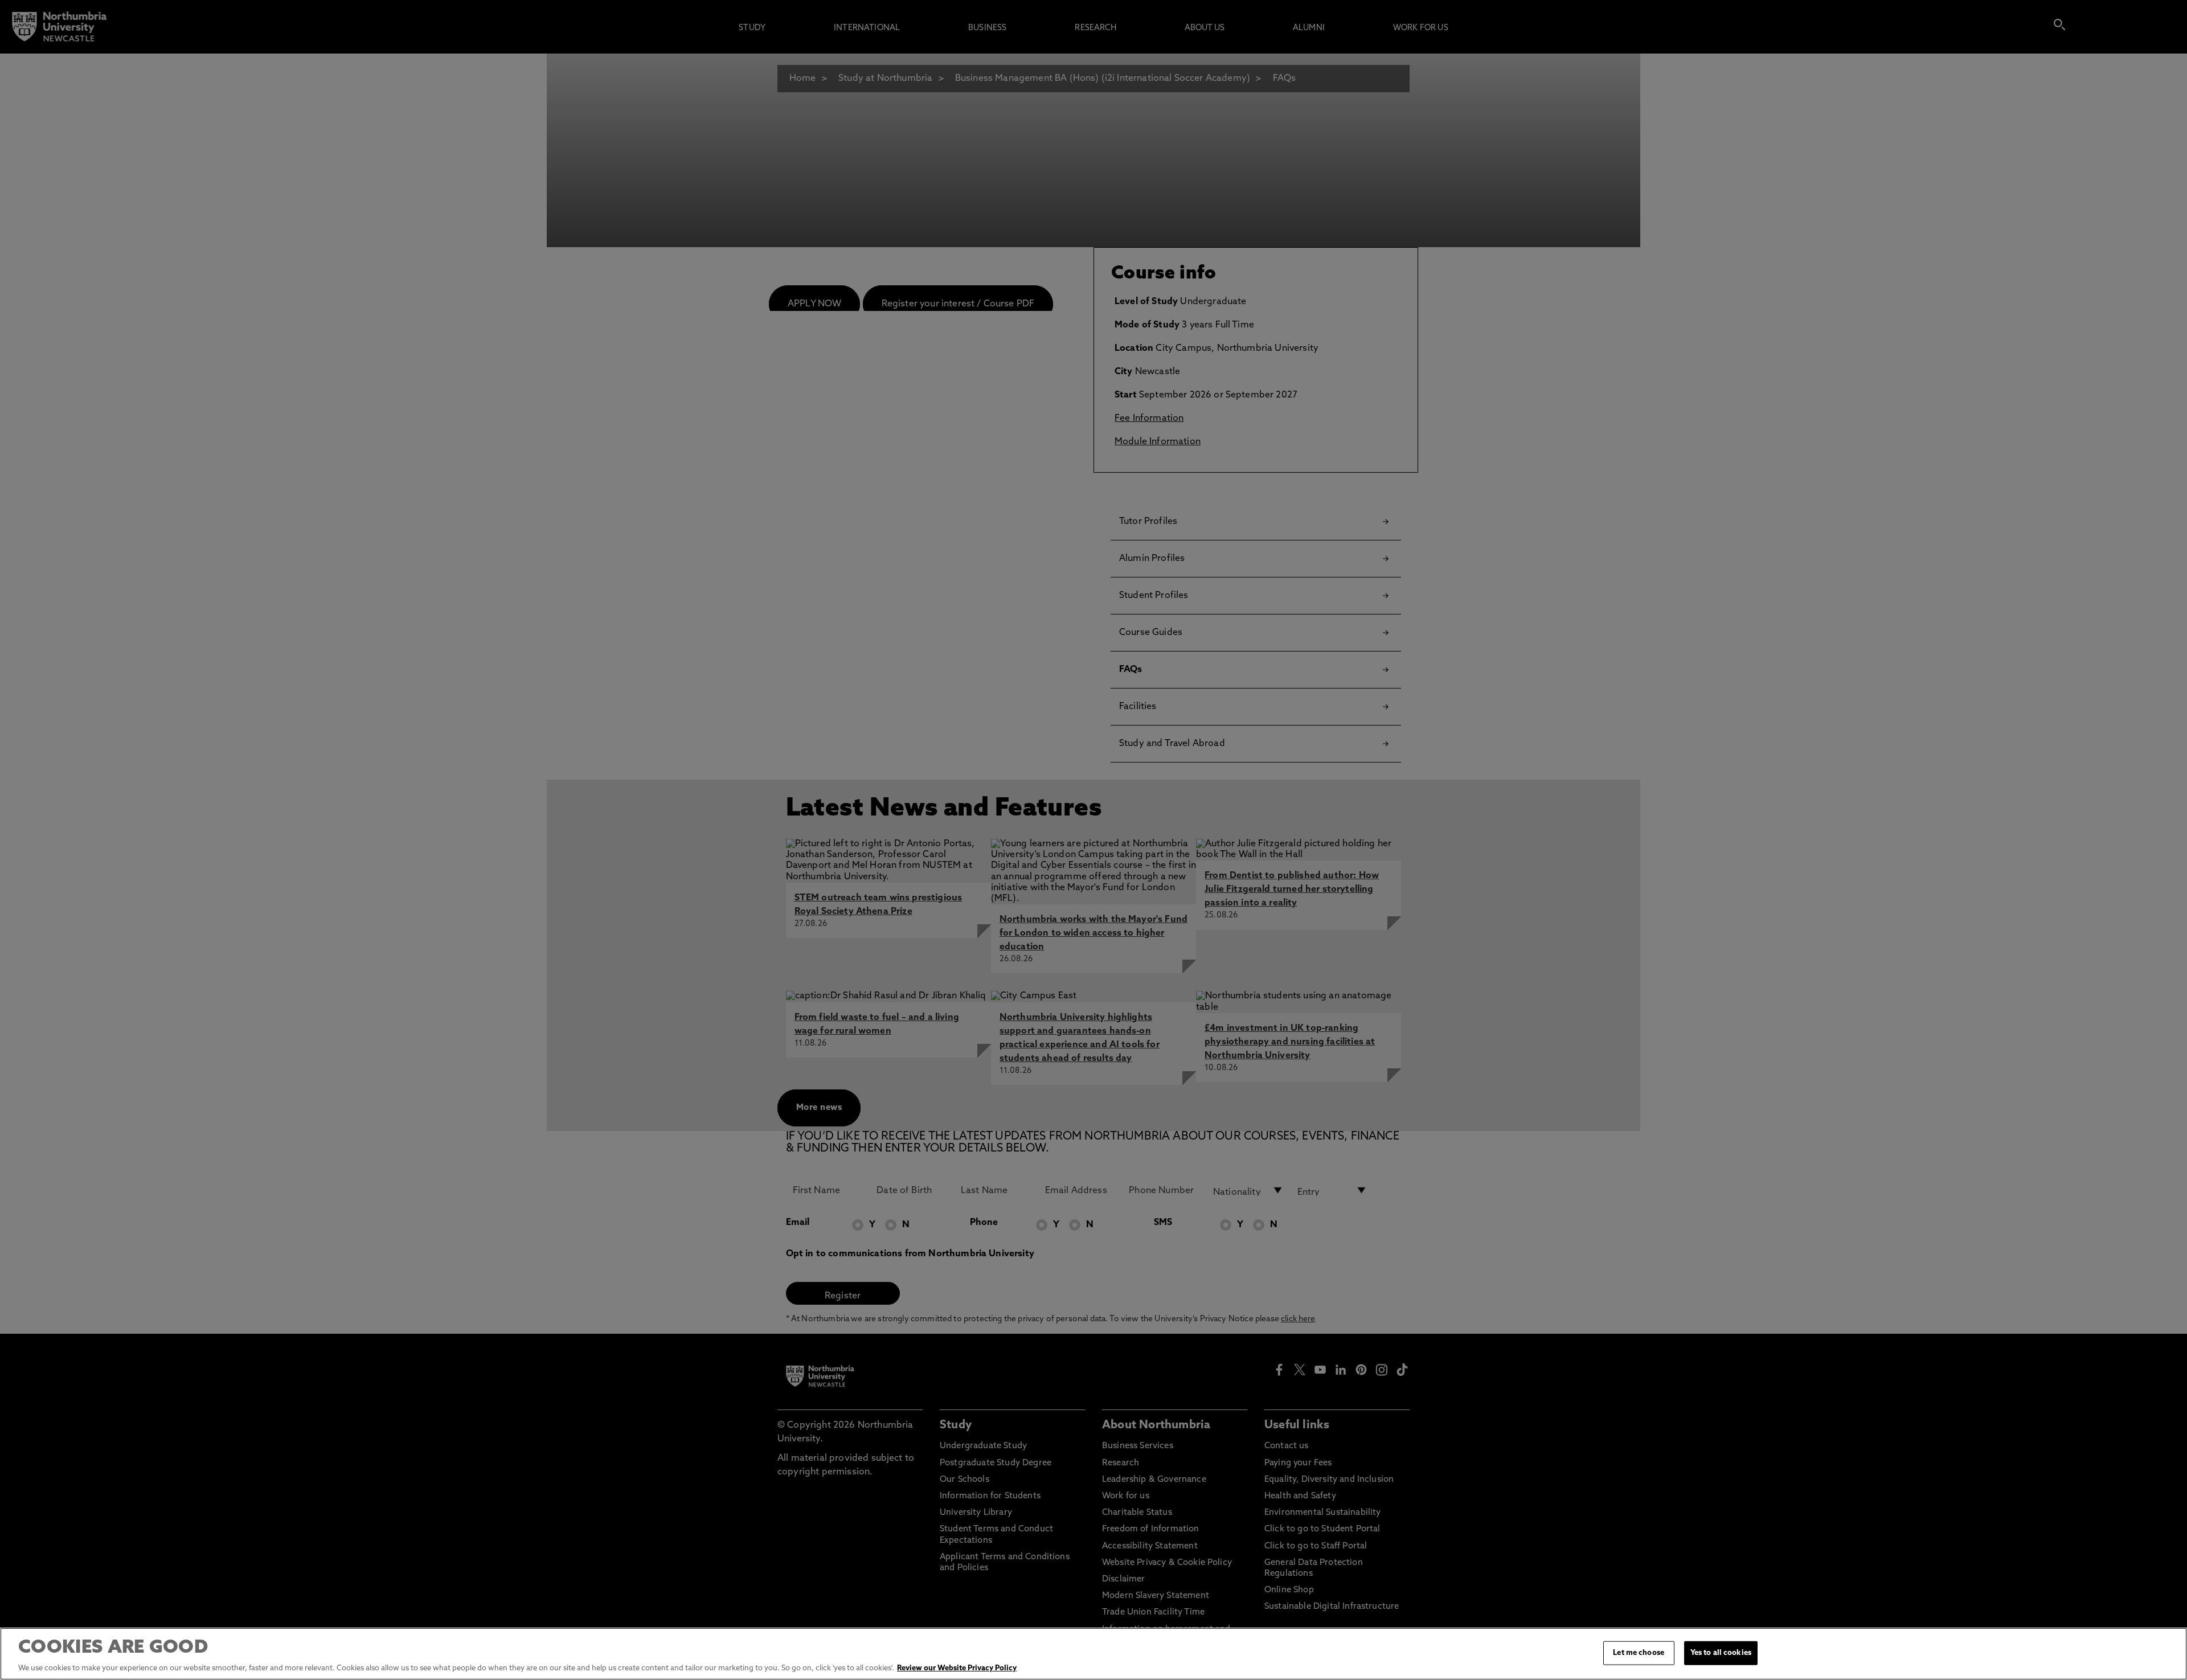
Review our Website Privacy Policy (957, 1668)
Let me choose (1639, 1653)
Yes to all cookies (1721, 1653)
